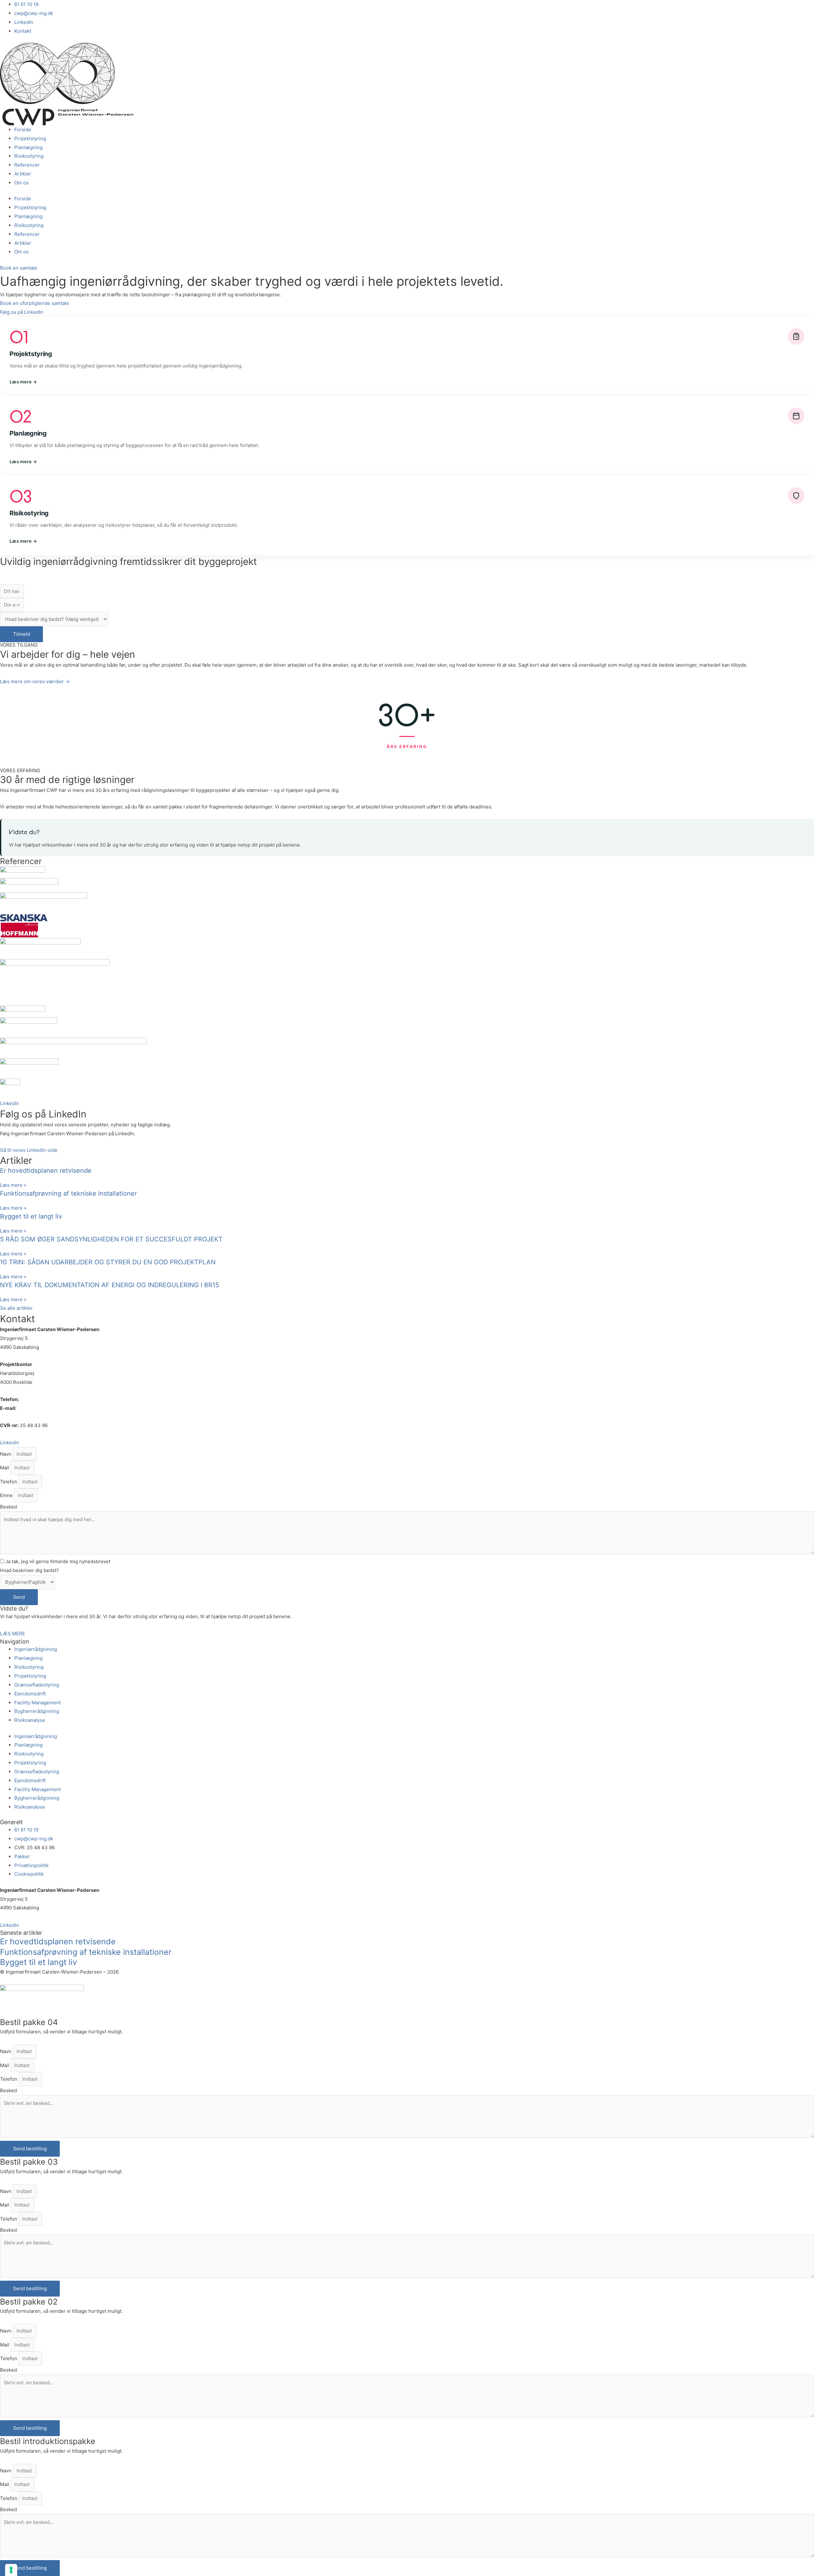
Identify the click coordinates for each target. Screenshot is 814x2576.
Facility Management (38, 1703)
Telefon (9, 1482)
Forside (23, 130)
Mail (5, 1468)
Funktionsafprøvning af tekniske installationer (68, 1193)
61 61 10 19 (32, 1399)
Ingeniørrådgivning (36, 1649)
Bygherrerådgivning (37, 1711)
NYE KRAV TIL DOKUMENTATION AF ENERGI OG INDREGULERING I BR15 (110, 1285)
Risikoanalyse (30, 1720)
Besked (8, 1507)
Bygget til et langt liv (31, 1216)
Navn (6, 1454)
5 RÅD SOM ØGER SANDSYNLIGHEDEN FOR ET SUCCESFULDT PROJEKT (111, 1239)
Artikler (23, 174)
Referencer (27, 165)
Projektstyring (30, 138)
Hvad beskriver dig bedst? (29, 1570)
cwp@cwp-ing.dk (37, 1408)
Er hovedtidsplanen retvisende (46, 1171)
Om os (21, 183)
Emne (7, 1495)
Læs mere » (13, 1185)
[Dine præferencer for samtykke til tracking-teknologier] (11, 2570)
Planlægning (28, 147)
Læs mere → (23, 382)
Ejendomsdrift (30, 1694)
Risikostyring (29, 156)
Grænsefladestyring (37, 1685)
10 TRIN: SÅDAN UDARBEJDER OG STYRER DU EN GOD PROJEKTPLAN (108, 1262)
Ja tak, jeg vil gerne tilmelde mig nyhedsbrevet (58, 1561)
